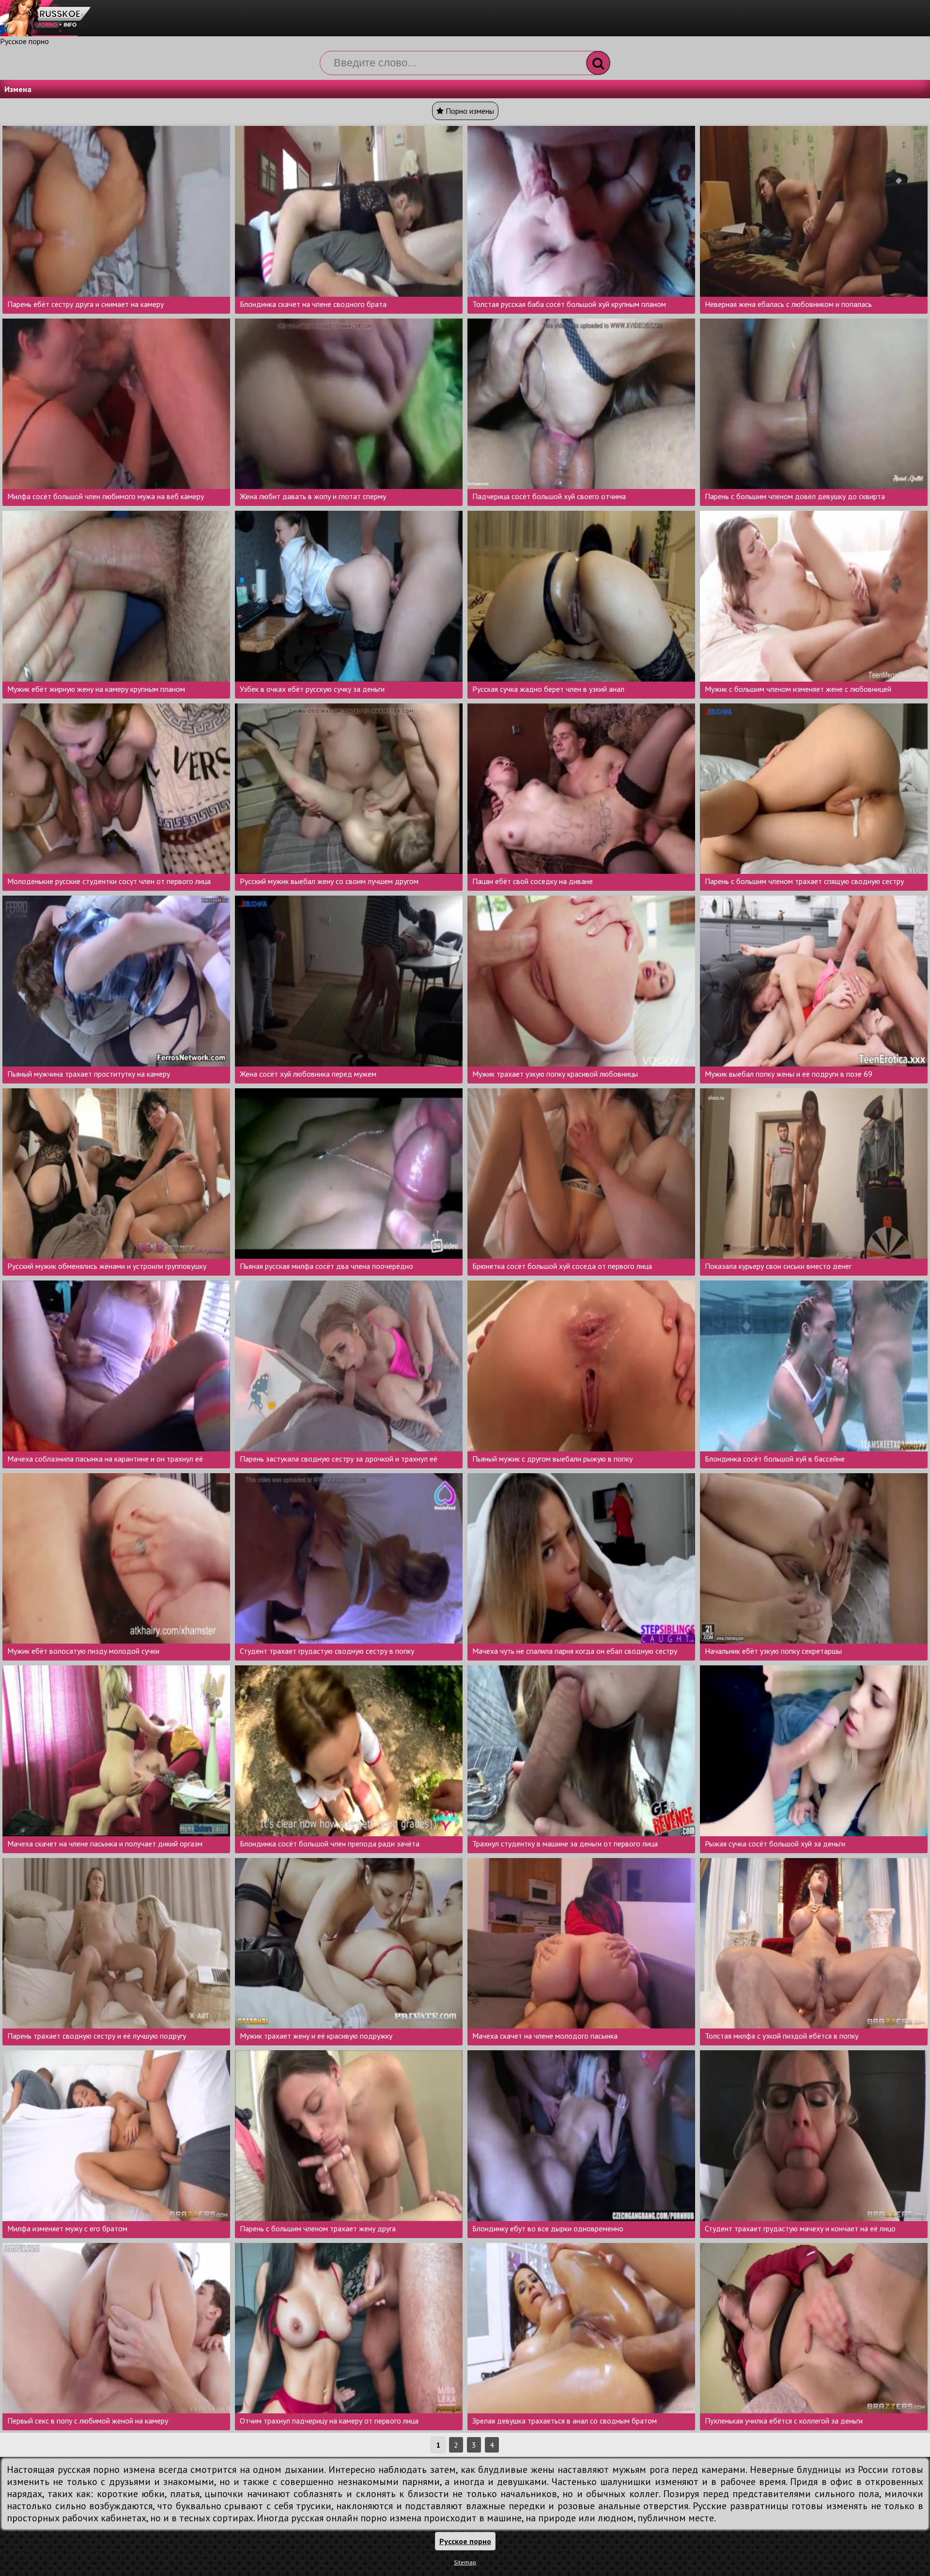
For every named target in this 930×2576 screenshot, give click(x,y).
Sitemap (465, 2562)
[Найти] (598, 63)
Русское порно (24, 41)
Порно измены (469, 111)
